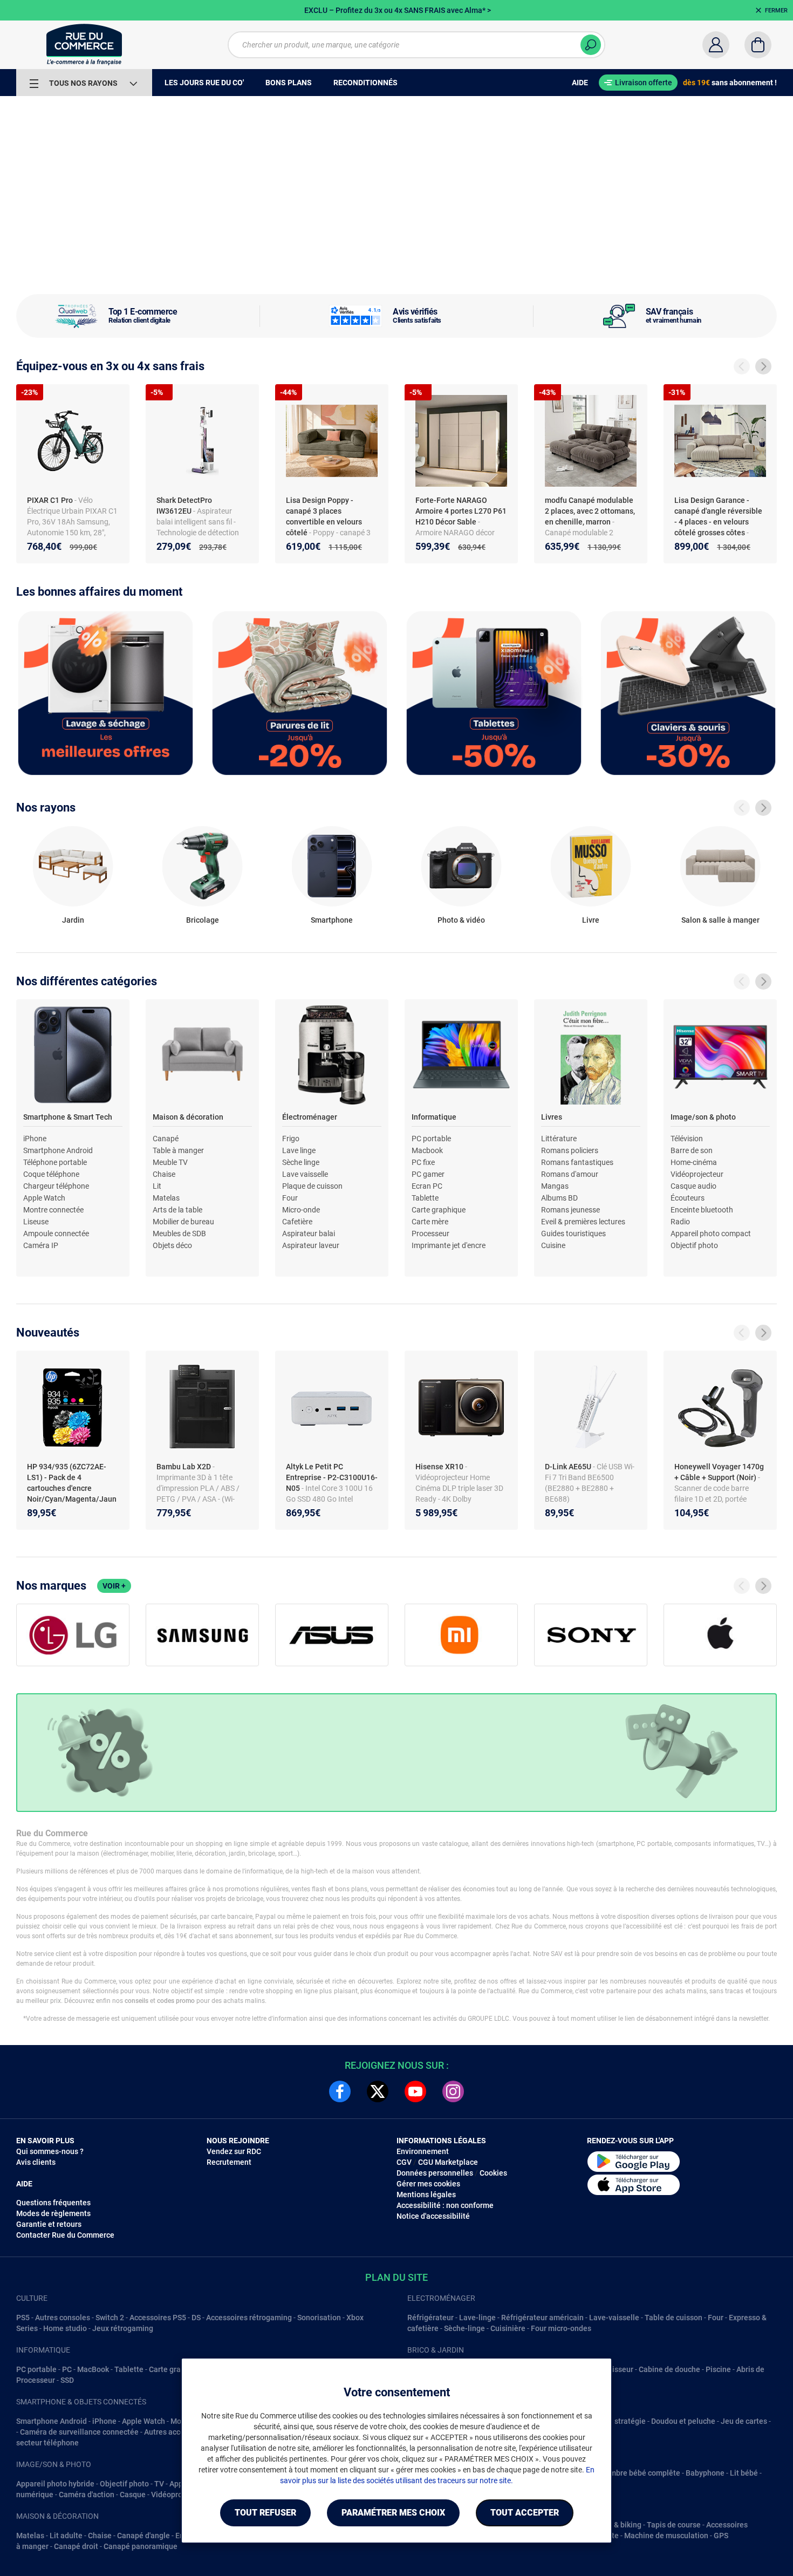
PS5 (23, 2318)
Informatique (434, 1117)
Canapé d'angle (143, 2536)
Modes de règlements (53, 2213)
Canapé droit (76, 2546)
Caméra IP (41, 1245)
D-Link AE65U (569, 1467)
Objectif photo (694, 1245)
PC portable (431, 1139)
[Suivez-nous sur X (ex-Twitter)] (378, 2091)
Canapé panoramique (141, 2546)
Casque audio (693, 1186)
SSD (67, 2380)
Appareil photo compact (711, 1234)
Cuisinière (508, 2328)
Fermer (776, 11)
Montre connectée (53, 1210)
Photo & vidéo (461, 920)
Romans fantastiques (577, 1162)
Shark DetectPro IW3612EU (184, 506)
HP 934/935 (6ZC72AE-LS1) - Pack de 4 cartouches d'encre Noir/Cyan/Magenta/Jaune (72, 1488)
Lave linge (299, 1150)
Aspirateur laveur (311, 1245)
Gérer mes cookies (428, 2184)
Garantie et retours (49, 2224)
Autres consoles (63, 2318)
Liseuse (36, 1222)
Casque (133, 2495)
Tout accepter (525, 2513)
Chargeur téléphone (56, 1186)
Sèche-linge (464, 2328)
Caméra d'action (87, 2495)
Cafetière (297, 1222)
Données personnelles (435, 2173)
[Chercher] (591, 45)
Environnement (423, 2151)
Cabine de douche (669, 2369)
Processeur (430, 1234)
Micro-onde (301, 1210)
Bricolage (203, 920)
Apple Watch (44, 1198)
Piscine (718, 2369)
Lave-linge (477, 2318)
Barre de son (692, 1150)
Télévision (687, 1139)
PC (67, 2369)
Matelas (166, 1198)
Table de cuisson (674, 2318)
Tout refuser (265, 2513)
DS (196, 2318)
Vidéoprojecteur (697, 1174)
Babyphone (705, 2473)
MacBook (93, 2369)
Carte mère (430, 1222)
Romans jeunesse (570, 1210)
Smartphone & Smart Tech (68, 1117)
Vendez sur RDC (234, 2151)
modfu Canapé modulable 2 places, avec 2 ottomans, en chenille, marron (590, 511)
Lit (157, 1186)
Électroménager (310, 1117)
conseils (136, 2001)
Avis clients (36, 2162)
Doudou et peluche (683, 2421)
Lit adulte (66, 2536)
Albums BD (559, 1198)
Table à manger (178, 1150)
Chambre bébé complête (638, 2473)
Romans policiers (570, 1150)
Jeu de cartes (744, 2421)
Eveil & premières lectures (583, 1222)
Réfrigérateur (430, 2318)
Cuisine (553, 1245)
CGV (404, 2162)
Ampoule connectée (56, 1234)
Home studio (65, 2328)
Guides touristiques (573, 1234)
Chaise (164, 1174)
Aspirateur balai (309, 1234)
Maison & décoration (188, 1117)
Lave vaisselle (305, 1174)
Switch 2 (110, 2318)
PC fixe (423, 1162)
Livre (591, 920)
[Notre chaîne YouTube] (415, 2091)
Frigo (291, 1139)
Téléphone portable (55, 1162)
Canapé (166, 1139)
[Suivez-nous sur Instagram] (453, 2091)
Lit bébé (744, 2473)
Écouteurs (688, 1198)
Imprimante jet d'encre (449, 1245)
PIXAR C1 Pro (51, 500)
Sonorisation (319, 2318)
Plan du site (396, 2277)
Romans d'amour (570, 1174)
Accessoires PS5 (158, 2318)
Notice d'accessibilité (433, 2216)
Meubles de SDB (179, 1234)
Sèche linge (301, 1162)
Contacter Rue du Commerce (65, 2235)
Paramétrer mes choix (393, 2513)
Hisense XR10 (440, 1467)
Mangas (555, 1186)
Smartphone (332, 920)
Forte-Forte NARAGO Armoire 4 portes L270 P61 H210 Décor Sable (461, 511)
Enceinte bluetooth (702, 1210)
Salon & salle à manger (720, 920)
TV (159, 2484)
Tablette (425, 1198)
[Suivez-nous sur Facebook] (340, 2091)
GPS (721, 2536)
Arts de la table (177, 1210)
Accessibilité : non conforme (445, 2205)
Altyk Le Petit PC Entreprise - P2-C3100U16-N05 (332, 1477)
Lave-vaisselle (614, 2318)
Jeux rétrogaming (123, 2328)
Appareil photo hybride (55, 2484)
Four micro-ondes (561, 2328)
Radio (680, 1222)
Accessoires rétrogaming (249, 2318)
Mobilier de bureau (183, 1222)
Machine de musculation (666, 2536)
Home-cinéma (694, 1162)
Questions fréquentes (53, 2203)
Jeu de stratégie (618, 2421)
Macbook (427, 1150)
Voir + (114, 1586)
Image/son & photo (703, 1117)
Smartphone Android (58, 1150)
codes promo (176, 2001)
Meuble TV (170, 1162)
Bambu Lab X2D (184, 1467)
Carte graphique (439, 1210)
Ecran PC (427, 1186)
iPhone (35, 1139)
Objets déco (172, 1245)
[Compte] (716, 45)
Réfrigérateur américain (542, 2318)
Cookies (493, 2173)
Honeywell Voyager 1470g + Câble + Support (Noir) (719, 1472)
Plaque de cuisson (312, 1186)
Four (290, 1198)
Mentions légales (426, 2195)
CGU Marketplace (448, 2162)
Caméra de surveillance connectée (79, 2432)
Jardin (73, 920)
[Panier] (758, 45)
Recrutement (229, 2162)
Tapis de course (674, 2525)
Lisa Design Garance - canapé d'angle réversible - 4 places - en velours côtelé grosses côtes (718, 516)
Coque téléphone (51, 1174)
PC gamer (428, 1174)
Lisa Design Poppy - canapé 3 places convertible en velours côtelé (324, 516)
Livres (552, 1117)
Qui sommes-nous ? (50, 2151)
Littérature (559, 1139)
